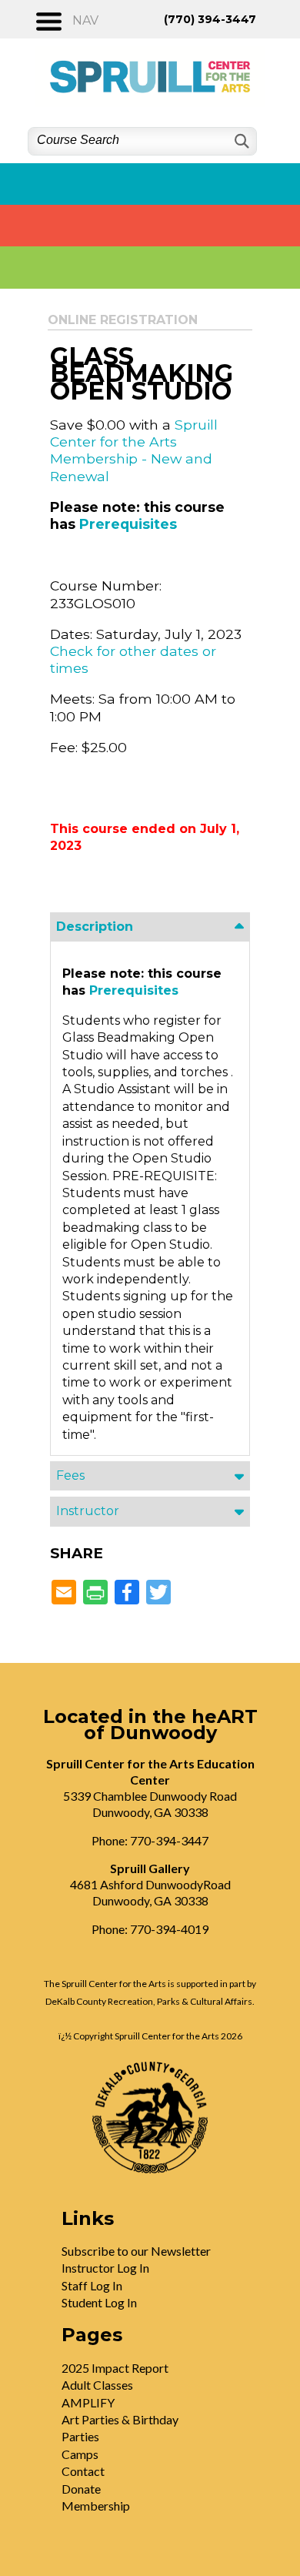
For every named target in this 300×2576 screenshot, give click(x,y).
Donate (81, 2489)
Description (95, 927)
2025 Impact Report (115, 2368)
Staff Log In (92, 2285)
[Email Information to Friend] (64, 1593)
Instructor (88, 1511)
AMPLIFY (88, 2402)
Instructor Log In (105, 2268)
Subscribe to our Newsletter (136, 2251)
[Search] (240, 141)
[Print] (95, 1593)
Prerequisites (128, 524)
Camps (80, 2454)
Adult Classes (97, 2385)
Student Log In (99, 2302)
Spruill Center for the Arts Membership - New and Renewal (134, 450)
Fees (70, 1475)
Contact (83, 2471)
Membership (96, 2506)
